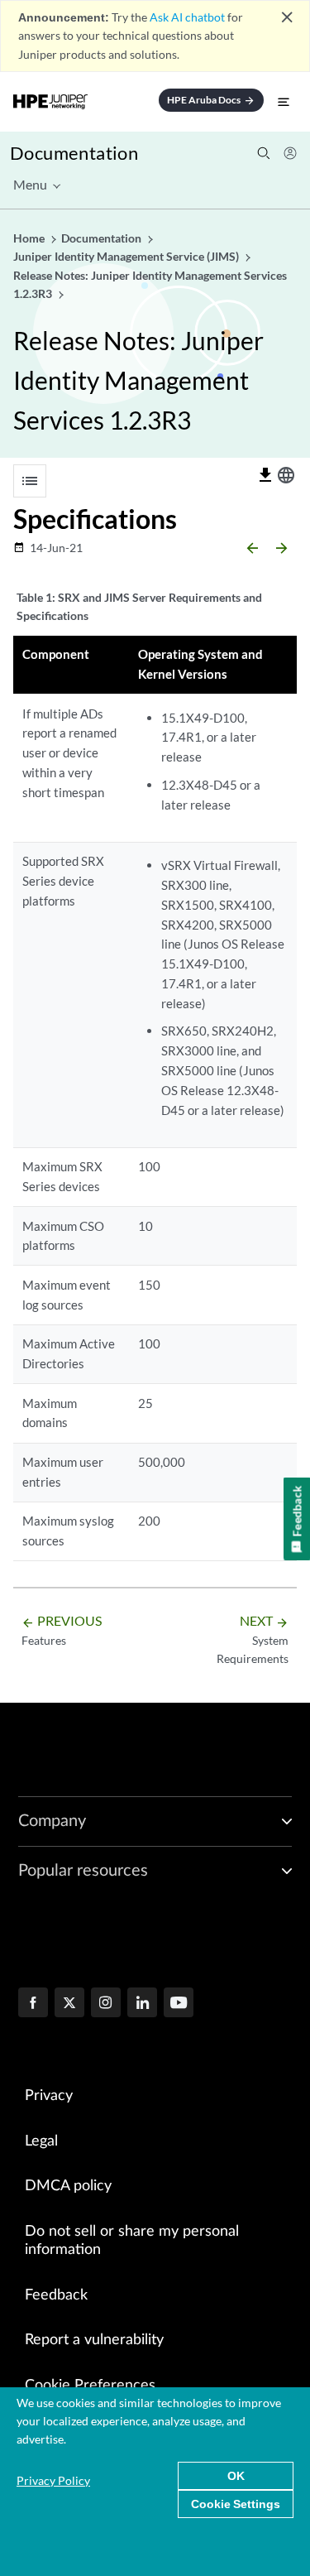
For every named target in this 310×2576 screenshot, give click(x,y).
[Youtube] (179, 2004)
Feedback (56, 2295)
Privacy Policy (53, 2480)
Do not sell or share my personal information (132, 2241)
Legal (41, 2141)
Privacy (49, 2096)
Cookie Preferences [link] (90, 2386)
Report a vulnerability (94, 2340)
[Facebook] (33, 2004)
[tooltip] (265, 475)
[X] (69, 2004)
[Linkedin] (142, 2004)
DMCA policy (68, 2186)
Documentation (74, 153)
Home (30, 238)
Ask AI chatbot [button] (187, 17)
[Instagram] (106, 2004)
